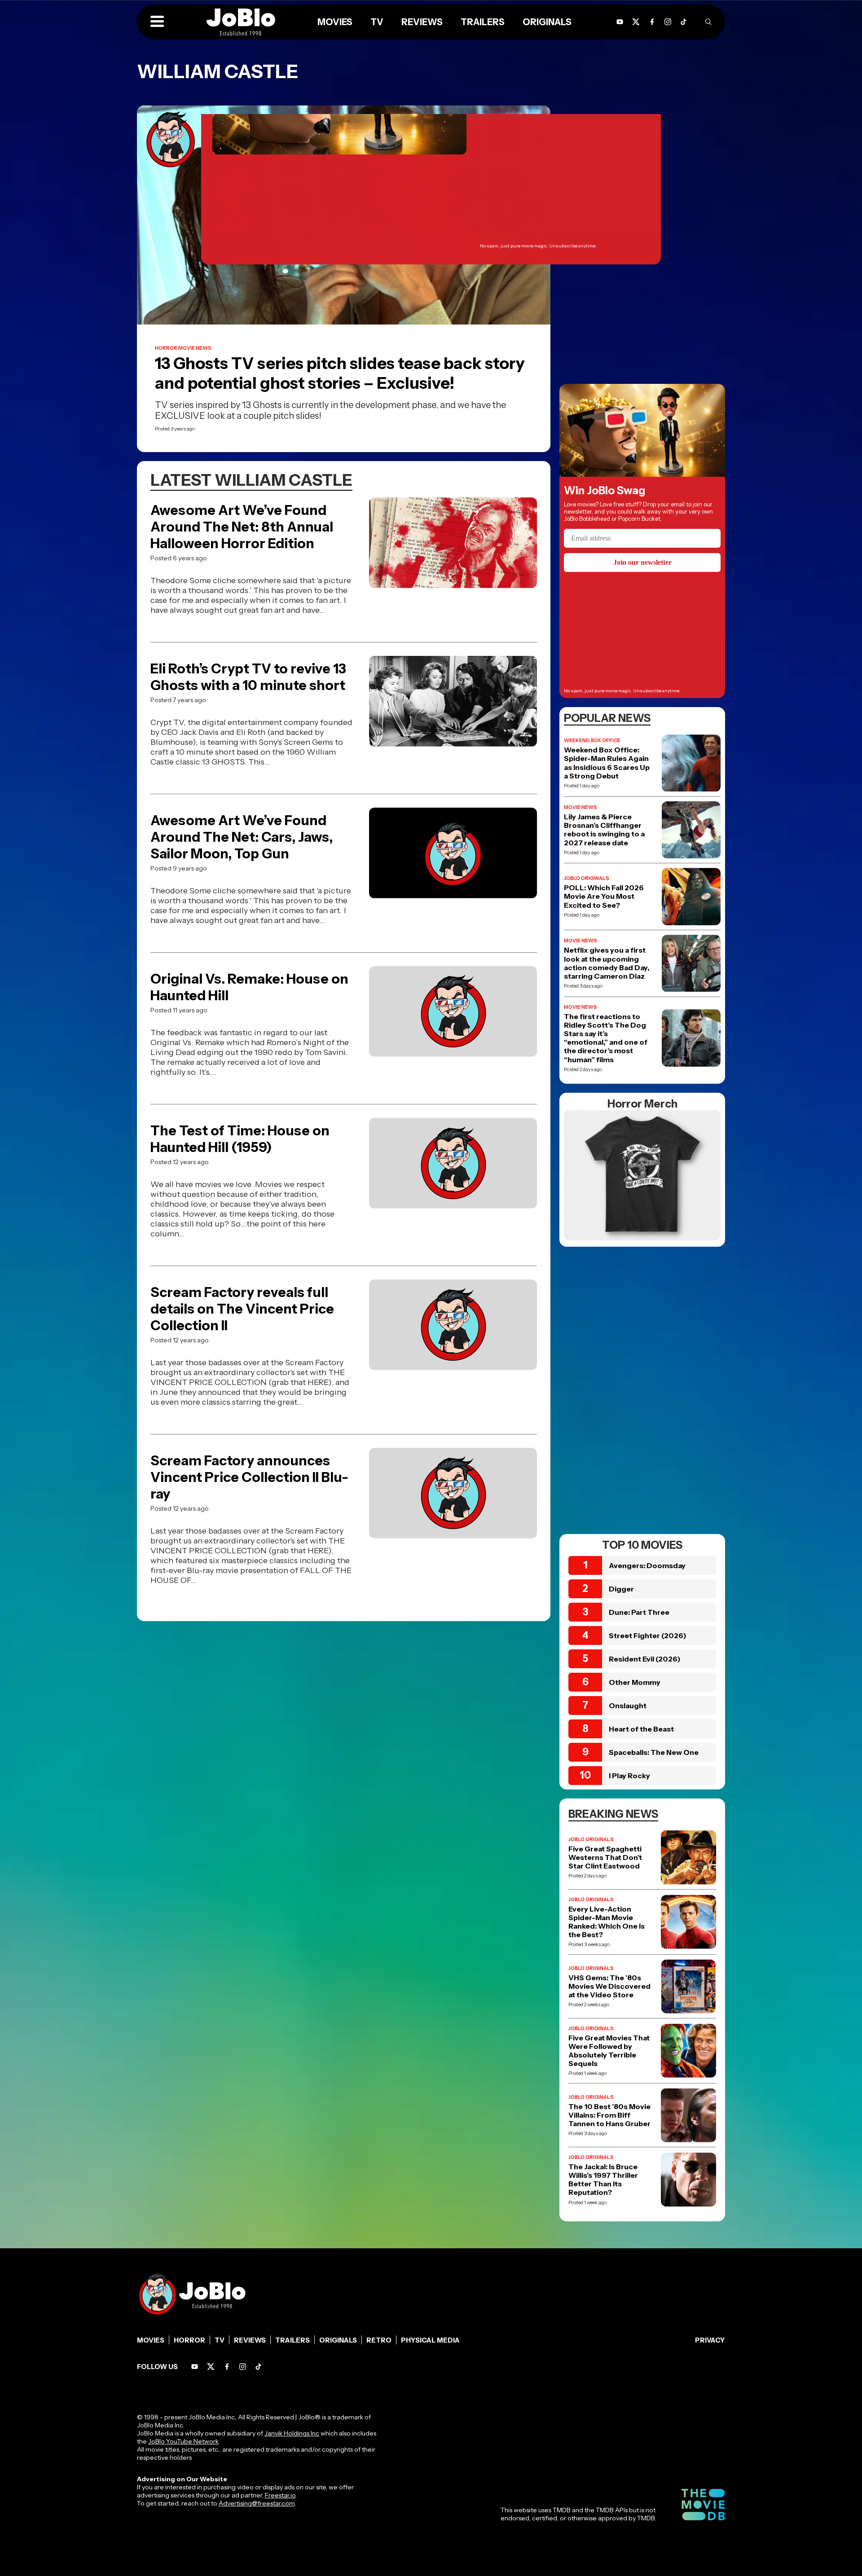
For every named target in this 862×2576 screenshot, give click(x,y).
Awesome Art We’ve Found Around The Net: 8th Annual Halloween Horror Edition (242, 527)
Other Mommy (635, 1682)
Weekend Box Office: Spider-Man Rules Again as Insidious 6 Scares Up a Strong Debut (607, 763)
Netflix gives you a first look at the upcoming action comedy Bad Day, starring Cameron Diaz (607, 963)
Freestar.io (280, 2495)
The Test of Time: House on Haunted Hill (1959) (240, 1139)
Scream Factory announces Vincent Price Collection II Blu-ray (249, 1477)
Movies (151, 2340)
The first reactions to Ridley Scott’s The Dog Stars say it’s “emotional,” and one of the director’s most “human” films (606, 1038)
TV (220, 2340)
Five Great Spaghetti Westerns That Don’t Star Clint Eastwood (605, 1857)
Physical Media (430, 2340)
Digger (621, 1589)
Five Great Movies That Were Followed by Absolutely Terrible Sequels (609, 2051)
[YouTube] (195, 2367)
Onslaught (628, 1706)
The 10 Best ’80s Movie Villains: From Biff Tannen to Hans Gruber (609, 2115)
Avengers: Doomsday (647, 1565)
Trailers (292, 2340)
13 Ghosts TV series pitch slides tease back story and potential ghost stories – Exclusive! (340, 373)
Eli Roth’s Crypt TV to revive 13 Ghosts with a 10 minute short (248, 677)
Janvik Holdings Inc (292, 2433)
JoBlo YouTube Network (183, 2441)
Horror (189, 2340)
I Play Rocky (629, 1776)
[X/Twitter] (211, 2367)
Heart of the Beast (641, 1729)
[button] (157, 22)
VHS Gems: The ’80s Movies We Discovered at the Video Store (609, 1986)
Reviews (250, 2340)
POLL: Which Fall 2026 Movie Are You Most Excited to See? (604, 896)
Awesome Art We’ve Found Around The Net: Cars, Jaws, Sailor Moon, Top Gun (242, 837)
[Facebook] (227, 2367)
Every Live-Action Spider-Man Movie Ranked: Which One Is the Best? (607, 1922)
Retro (379, 2340)
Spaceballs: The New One (654, 1752)
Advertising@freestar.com (257, 2503)
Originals (338, 2340)
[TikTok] (684, 22)
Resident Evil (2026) (645, 1659)
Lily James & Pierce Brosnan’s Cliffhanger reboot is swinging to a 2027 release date (604, 830)
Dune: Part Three (639, 1612)
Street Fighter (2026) (648, 1635)
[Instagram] (668, 22)
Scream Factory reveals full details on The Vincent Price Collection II (242, 1309)
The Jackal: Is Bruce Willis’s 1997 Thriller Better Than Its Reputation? (603, 2180)
